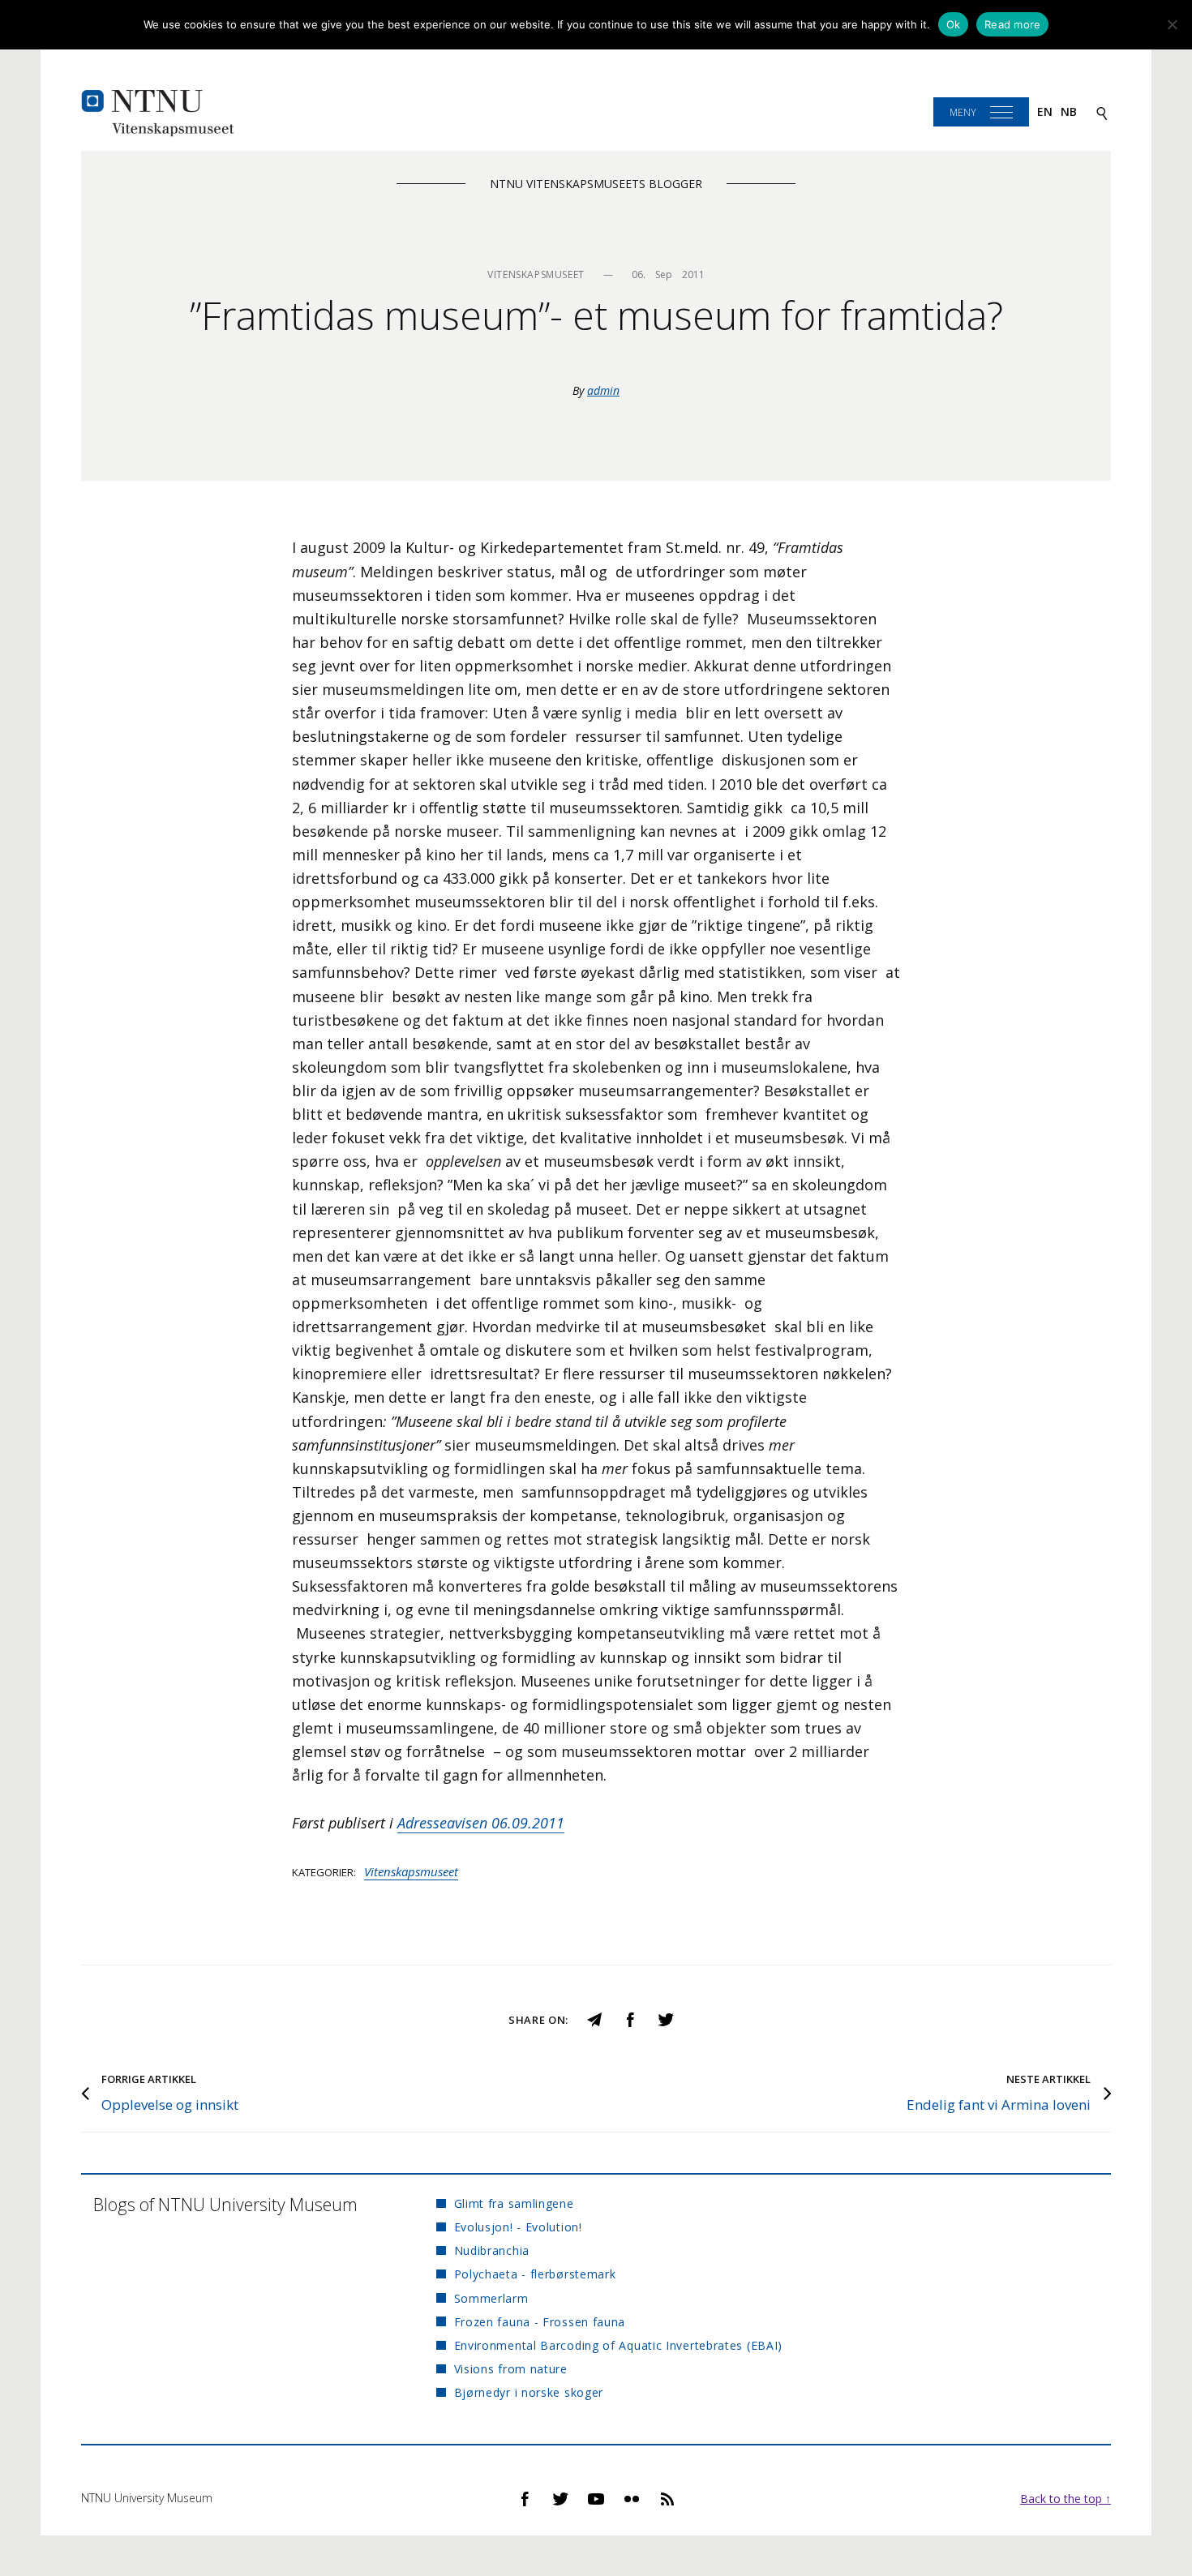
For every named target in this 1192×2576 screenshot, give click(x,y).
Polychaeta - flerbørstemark (535, 2274)
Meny (963, 112)
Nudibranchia (492, 2250)
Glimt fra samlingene (514, 2203)
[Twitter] (666, 2018)
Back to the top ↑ (1066, 2499)
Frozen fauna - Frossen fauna (540, 2322)
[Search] (1102, 112)
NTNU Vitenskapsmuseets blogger (596, 184)
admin (603, 390)
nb (1069, 111)
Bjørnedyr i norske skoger (529, 2392)
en (1045, 111)
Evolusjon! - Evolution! (518, 2227)
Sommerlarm (491, 2298)
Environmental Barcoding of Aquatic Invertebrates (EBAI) (618, 2345)
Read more (1012, 24)
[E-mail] (594, 2018)
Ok (954, 24)
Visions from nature (511, 2369)
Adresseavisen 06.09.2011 (481, 1823)
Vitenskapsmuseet (411, 1871)
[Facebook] (630, 2018)
